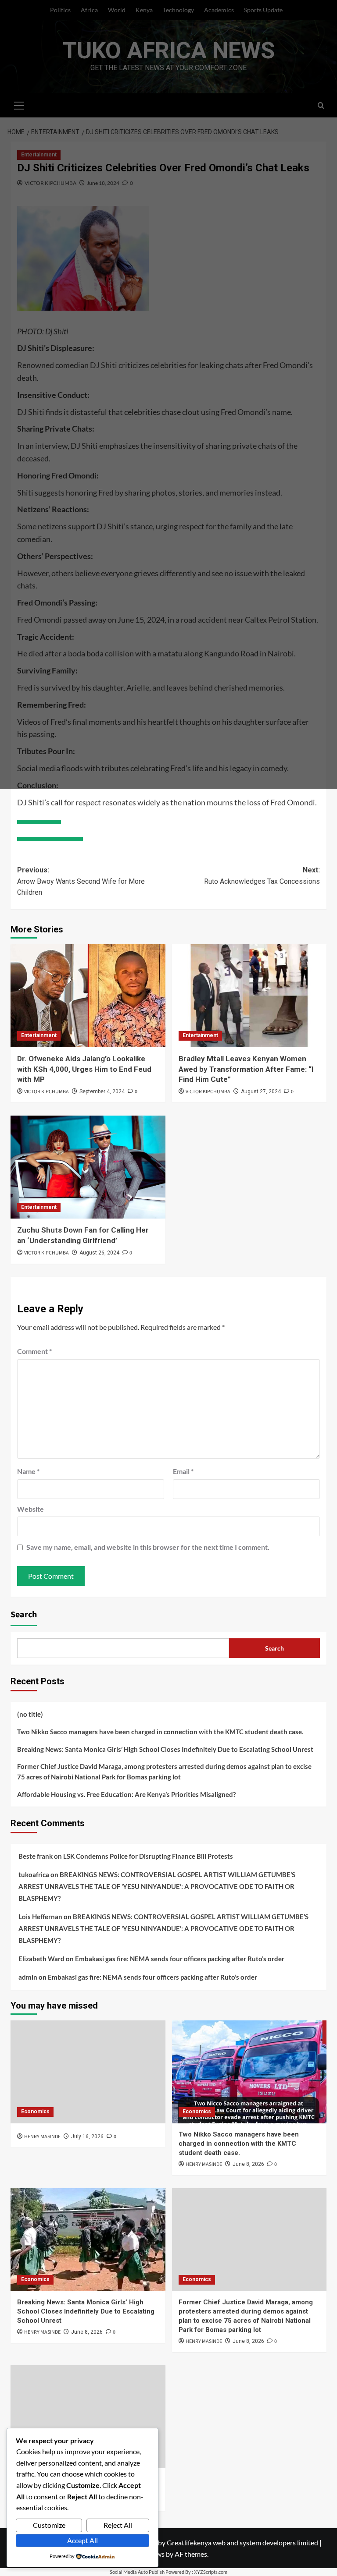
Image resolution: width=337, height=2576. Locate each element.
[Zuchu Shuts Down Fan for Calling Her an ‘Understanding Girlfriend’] (88, 1167)
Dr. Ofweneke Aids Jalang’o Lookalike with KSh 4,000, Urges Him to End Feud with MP (84, 1069)
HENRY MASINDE (42, 2137)
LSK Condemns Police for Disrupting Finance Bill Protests (148, 1856)
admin (28, 1977)
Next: (262, 876)
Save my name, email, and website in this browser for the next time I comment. (148, 1547)
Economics (35, 2112)
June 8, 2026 (248, 2164)
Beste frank (36, 1856)
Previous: (81, 881)
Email (183, 1471)
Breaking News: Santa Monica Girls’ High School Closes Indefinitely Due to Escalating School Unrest (165, 1749)
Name (28, 1471)
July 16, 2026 (87, 2137)
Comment (34, 1351)
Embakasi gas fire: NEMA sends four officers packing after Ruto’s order (180, 1959)
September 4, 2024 (102, 1091)
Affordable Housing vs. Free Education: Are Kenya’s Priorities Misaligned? (126, 1794)
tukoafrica (34, 1874)
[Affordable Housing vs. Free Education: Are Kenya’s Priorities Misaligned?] (88, 2417)
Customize (49, 2525)
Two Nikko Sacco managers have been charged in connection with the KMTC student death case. (160, 1732)
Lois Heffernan (40, 1917)
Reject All (118, 2525)
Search (24, 1615)
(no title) (30, 1714)
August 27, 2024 (261, 1091)
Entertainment (39, 1035)
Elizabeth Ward (41, 1959)
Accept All (82, 2540)
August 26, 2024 (99, 1253)
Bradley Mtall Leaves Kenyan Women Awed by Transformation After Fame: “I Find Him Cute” (246, 1069)
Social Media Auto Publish (137, 2572)
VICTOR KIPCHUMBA (47, 1092)
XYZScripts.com (211, 2572)
